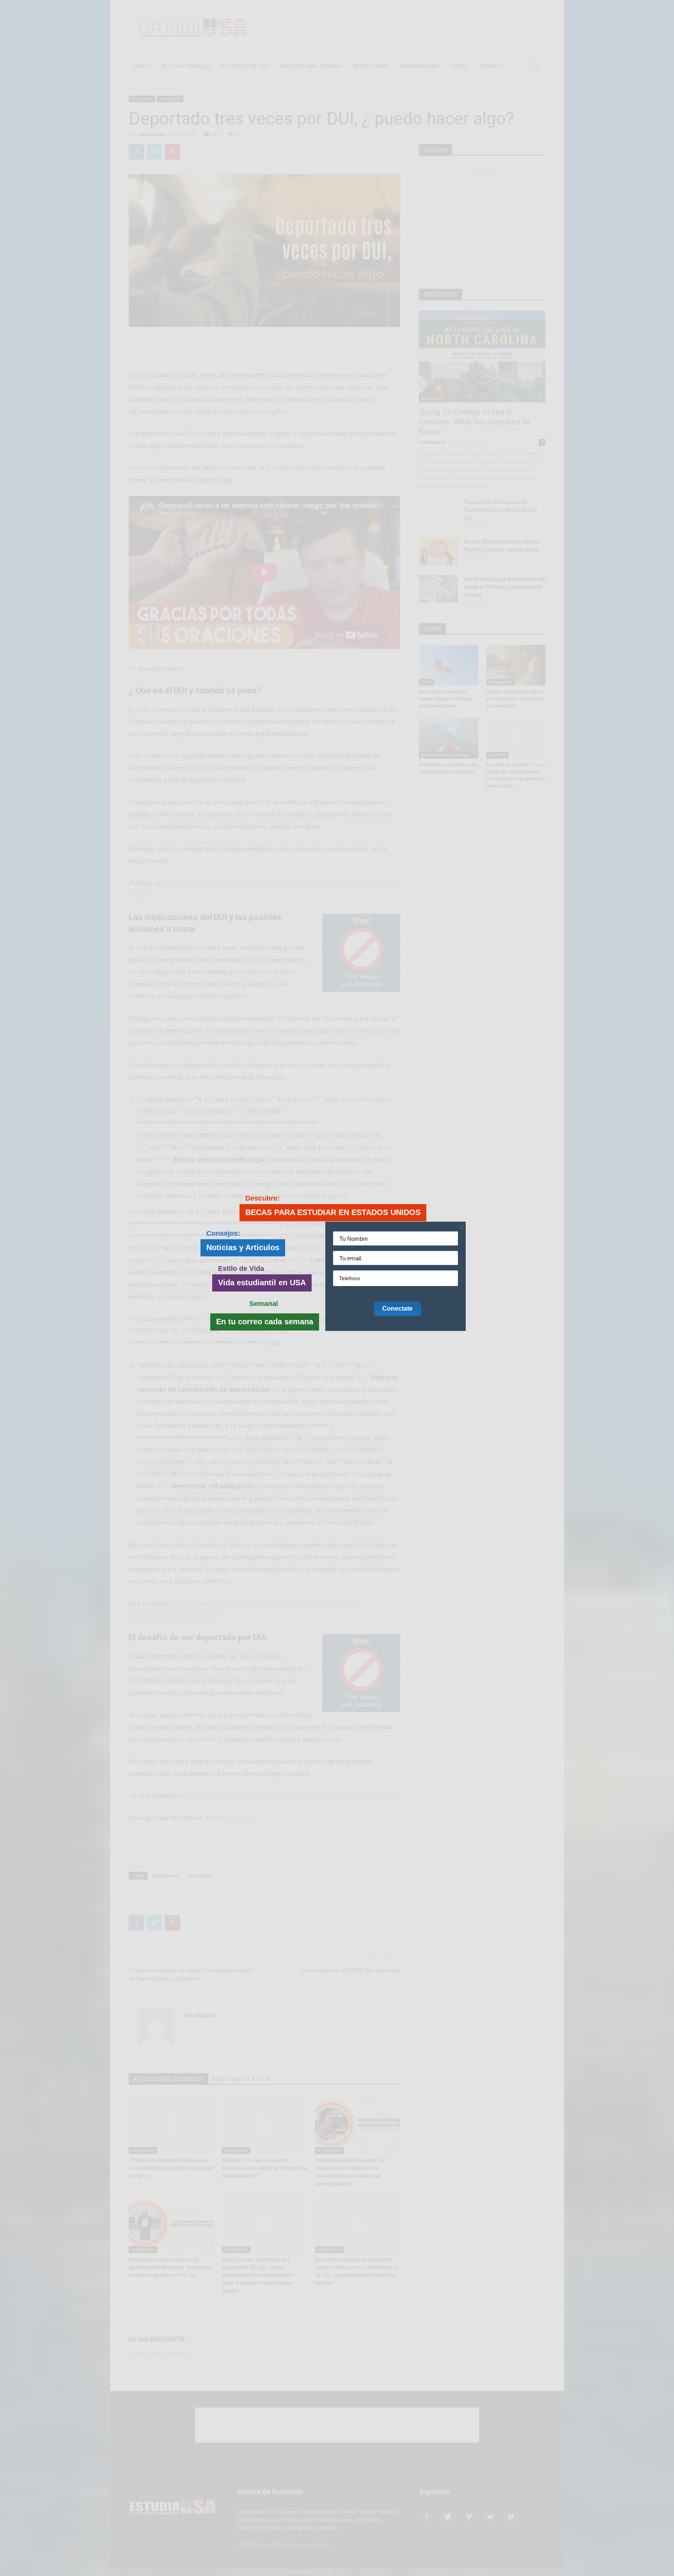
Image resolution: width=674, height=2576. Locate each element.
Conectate (397, 1308)
